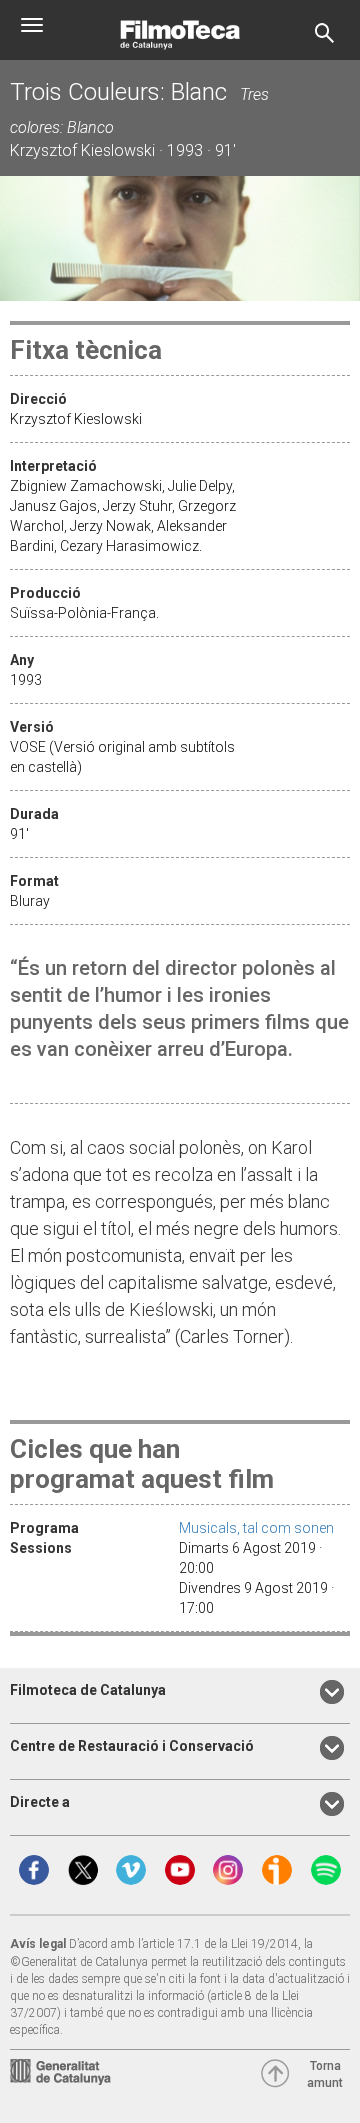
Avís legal (38, 1944)
